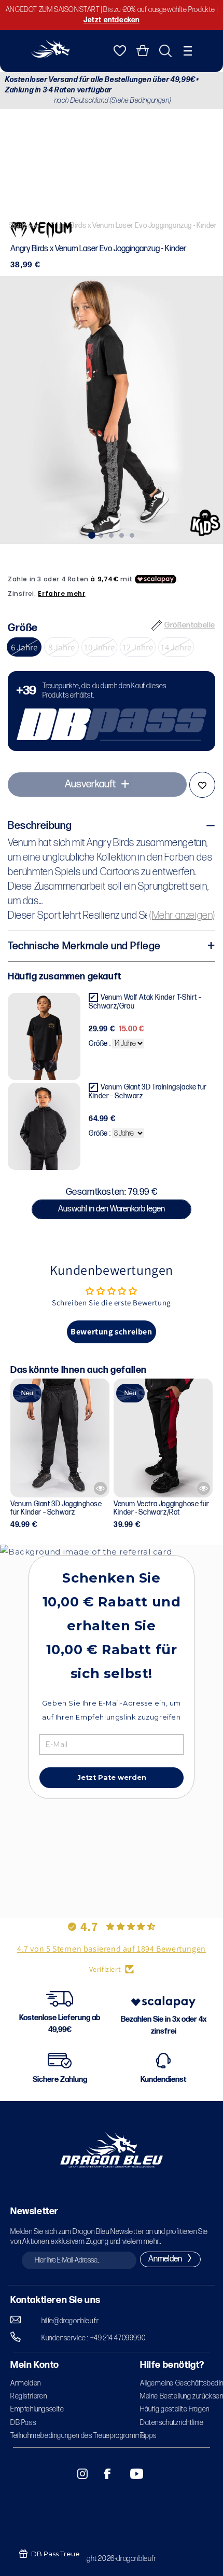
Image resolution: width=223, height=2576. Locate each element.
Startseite (24, 226)
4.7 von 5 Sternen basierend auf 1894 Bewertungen (112, 1949)
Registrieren (29, 2396)
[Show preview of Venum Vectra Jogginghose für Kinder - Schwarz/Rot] (204, 1488)
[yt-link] (130, 2474)
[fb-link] (103, 2474)
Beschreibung (40, 826)
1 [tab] (91, 534)
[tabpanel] (112, 410)
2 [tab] (101, 534)
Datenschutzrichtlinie (172, 2423)
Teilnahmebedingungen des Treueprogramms (78, 2436)
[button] (188, 51)
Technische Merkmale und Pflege (84, 946)
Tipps (148, 2436)
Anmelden (26, 2383)
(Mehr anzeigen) (182, 916)
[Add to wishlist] (202, 785)
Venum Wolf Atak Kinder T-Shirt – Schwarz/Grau (145, 1002)
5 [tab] (132, 534)
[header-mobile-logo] (50, 55)
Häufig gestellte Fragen (175, 2409)
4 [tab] (122, 534)
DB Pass (23, 2423)
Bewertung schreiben (111, 1332)
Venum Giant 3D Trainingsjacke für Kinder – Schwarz (148, 1092)
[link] (112, 711)
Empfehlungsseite (37, 2409)
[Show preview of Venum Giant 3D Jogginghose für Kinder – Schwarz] (100, 1488)
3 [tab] (112, 534)
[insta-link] (77, 2474)
